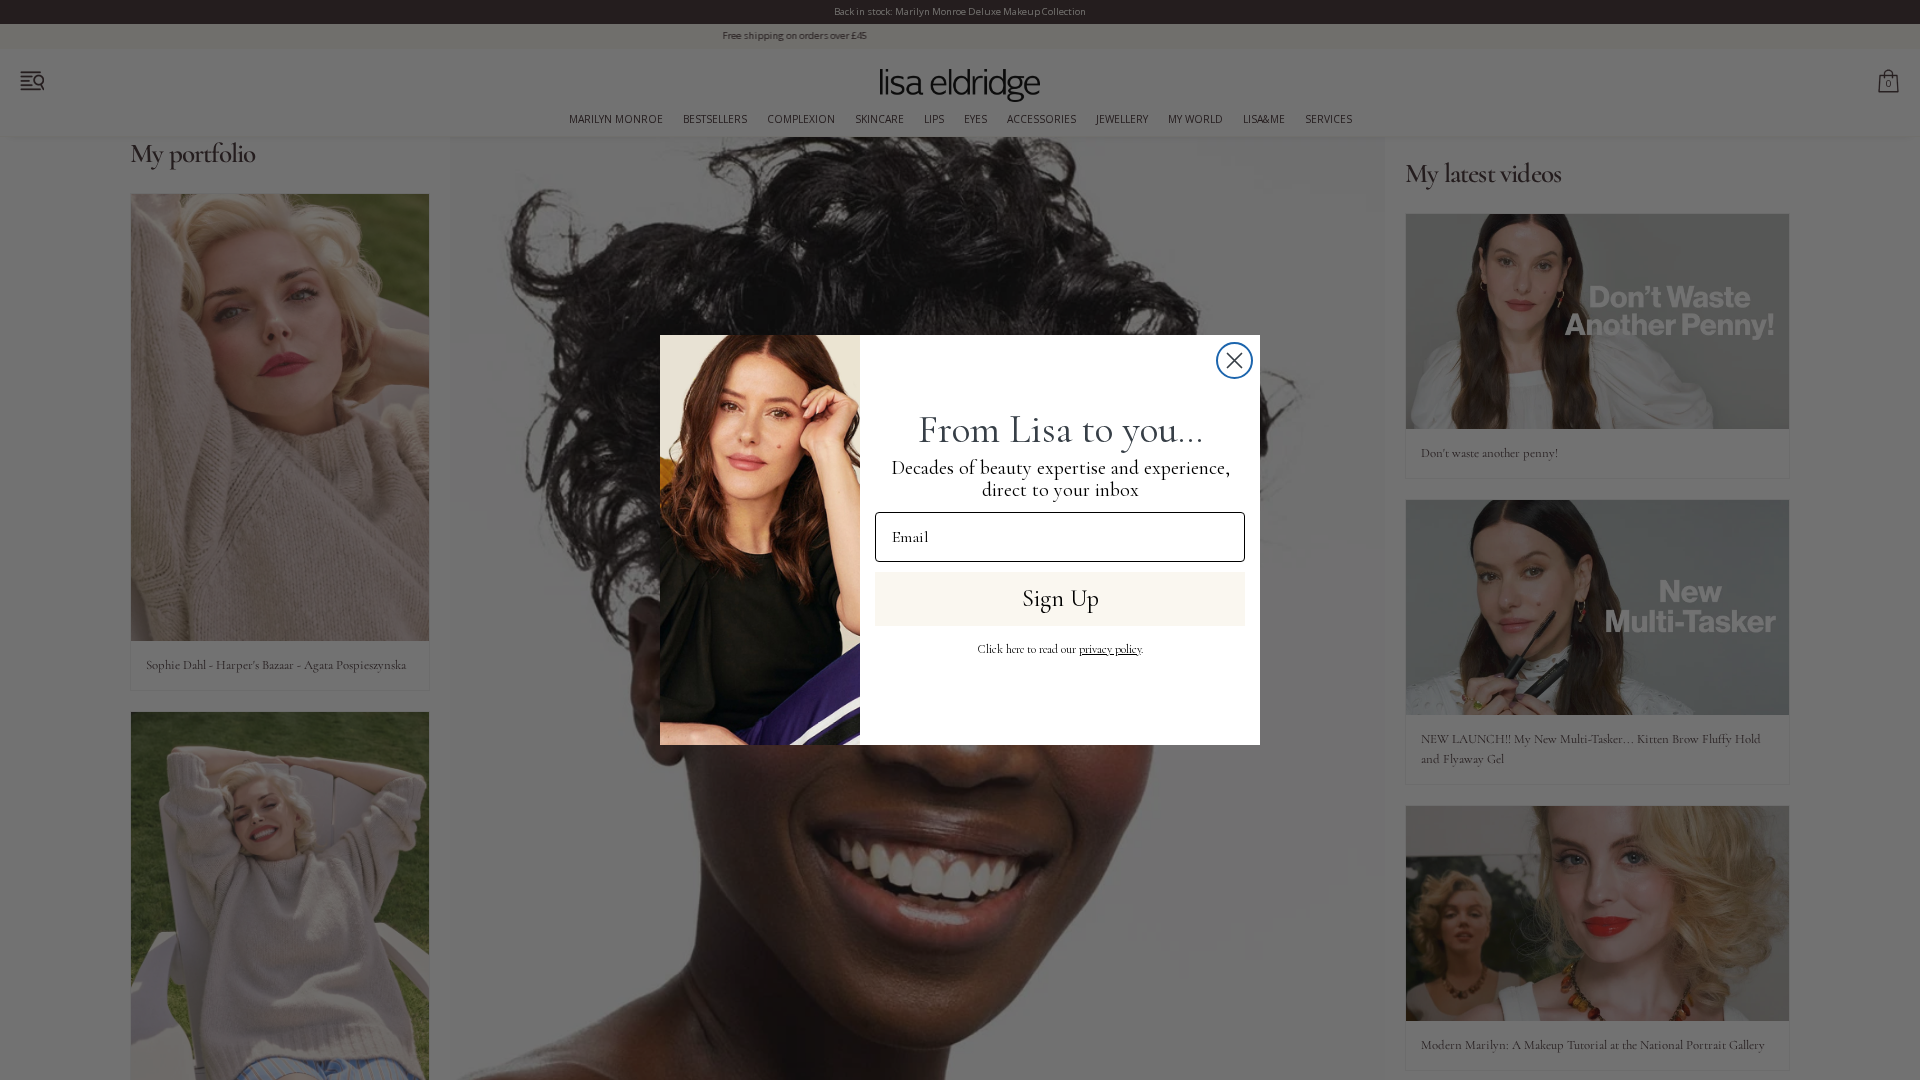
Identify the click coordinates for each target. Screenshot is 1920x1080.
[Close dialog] (1234, 360)
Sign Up (1060, 598)
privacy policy (1110, 649)
